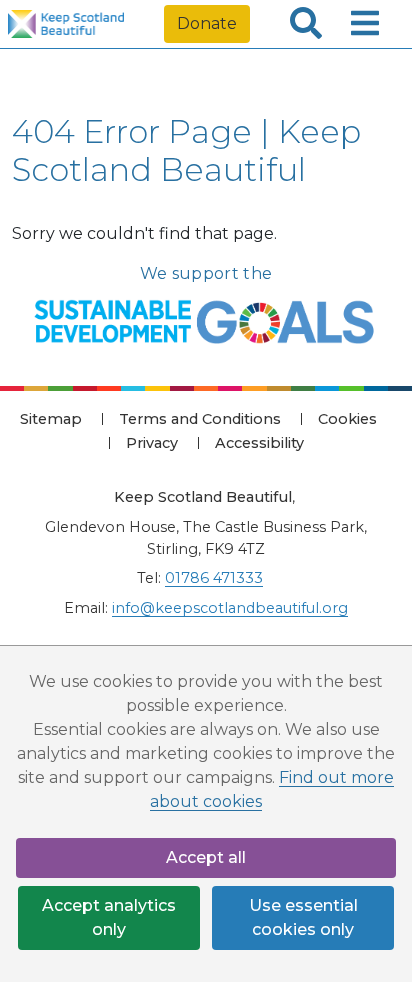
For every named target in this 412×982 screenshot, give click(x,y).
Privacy (152, 443)
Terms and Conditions (200, 419)
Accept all (206, 857)
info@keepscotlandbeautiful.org (230, 608)
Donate (207, 23)
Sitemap (51, 419)
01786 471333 (214, 578)
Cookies (347, 419)
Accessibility (259, 443)
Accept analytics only (109, 917)
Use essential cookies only (303, 917)
